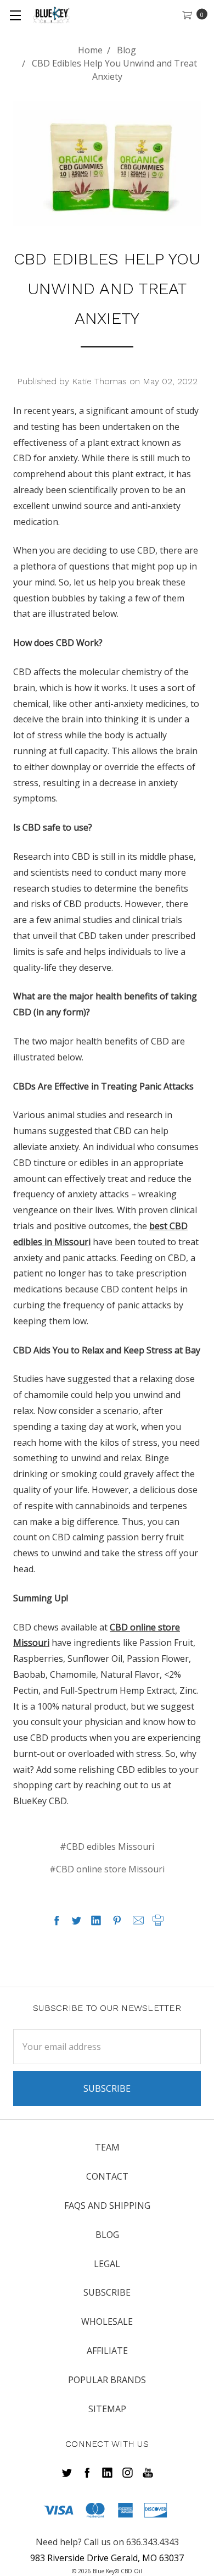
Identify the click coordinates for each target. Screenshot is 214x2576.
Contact (107, 2176)
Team (107, 2147)
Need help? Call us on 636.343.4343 (107, 2542)
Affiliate (107, 2351)
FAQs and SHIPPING (107, 2205)
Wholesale (107, 2321)
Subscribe (107, 2292)
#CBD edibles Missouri (107, 1847)
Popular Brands (107, 2380)
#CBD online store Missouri (107, 1869)
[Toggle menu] (15, 15)
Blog (107, 2235)
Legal (107, 2264)
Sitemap (107, 2409)
